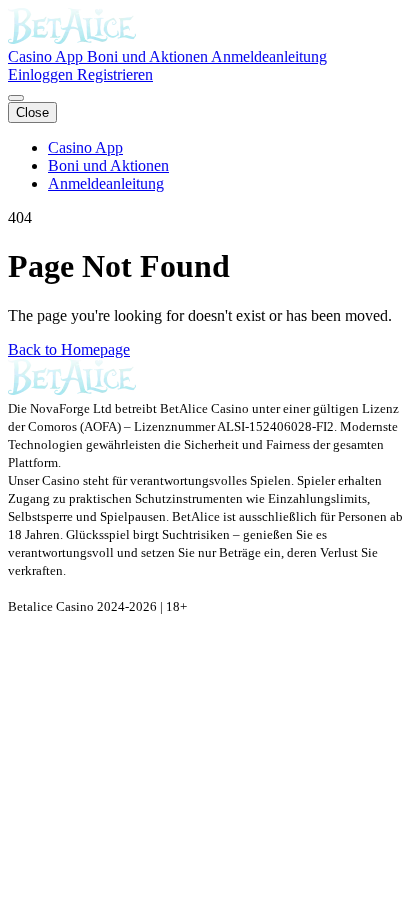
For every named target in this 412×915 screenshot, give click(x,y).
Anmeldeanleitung (269, 56)
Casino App (47, 56)
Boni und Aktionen (149, 56)
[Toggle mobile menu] (16, 98)
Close (32, 112)
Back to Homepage (69, 349)
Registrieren (115, 74)
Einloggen (42, 74)
